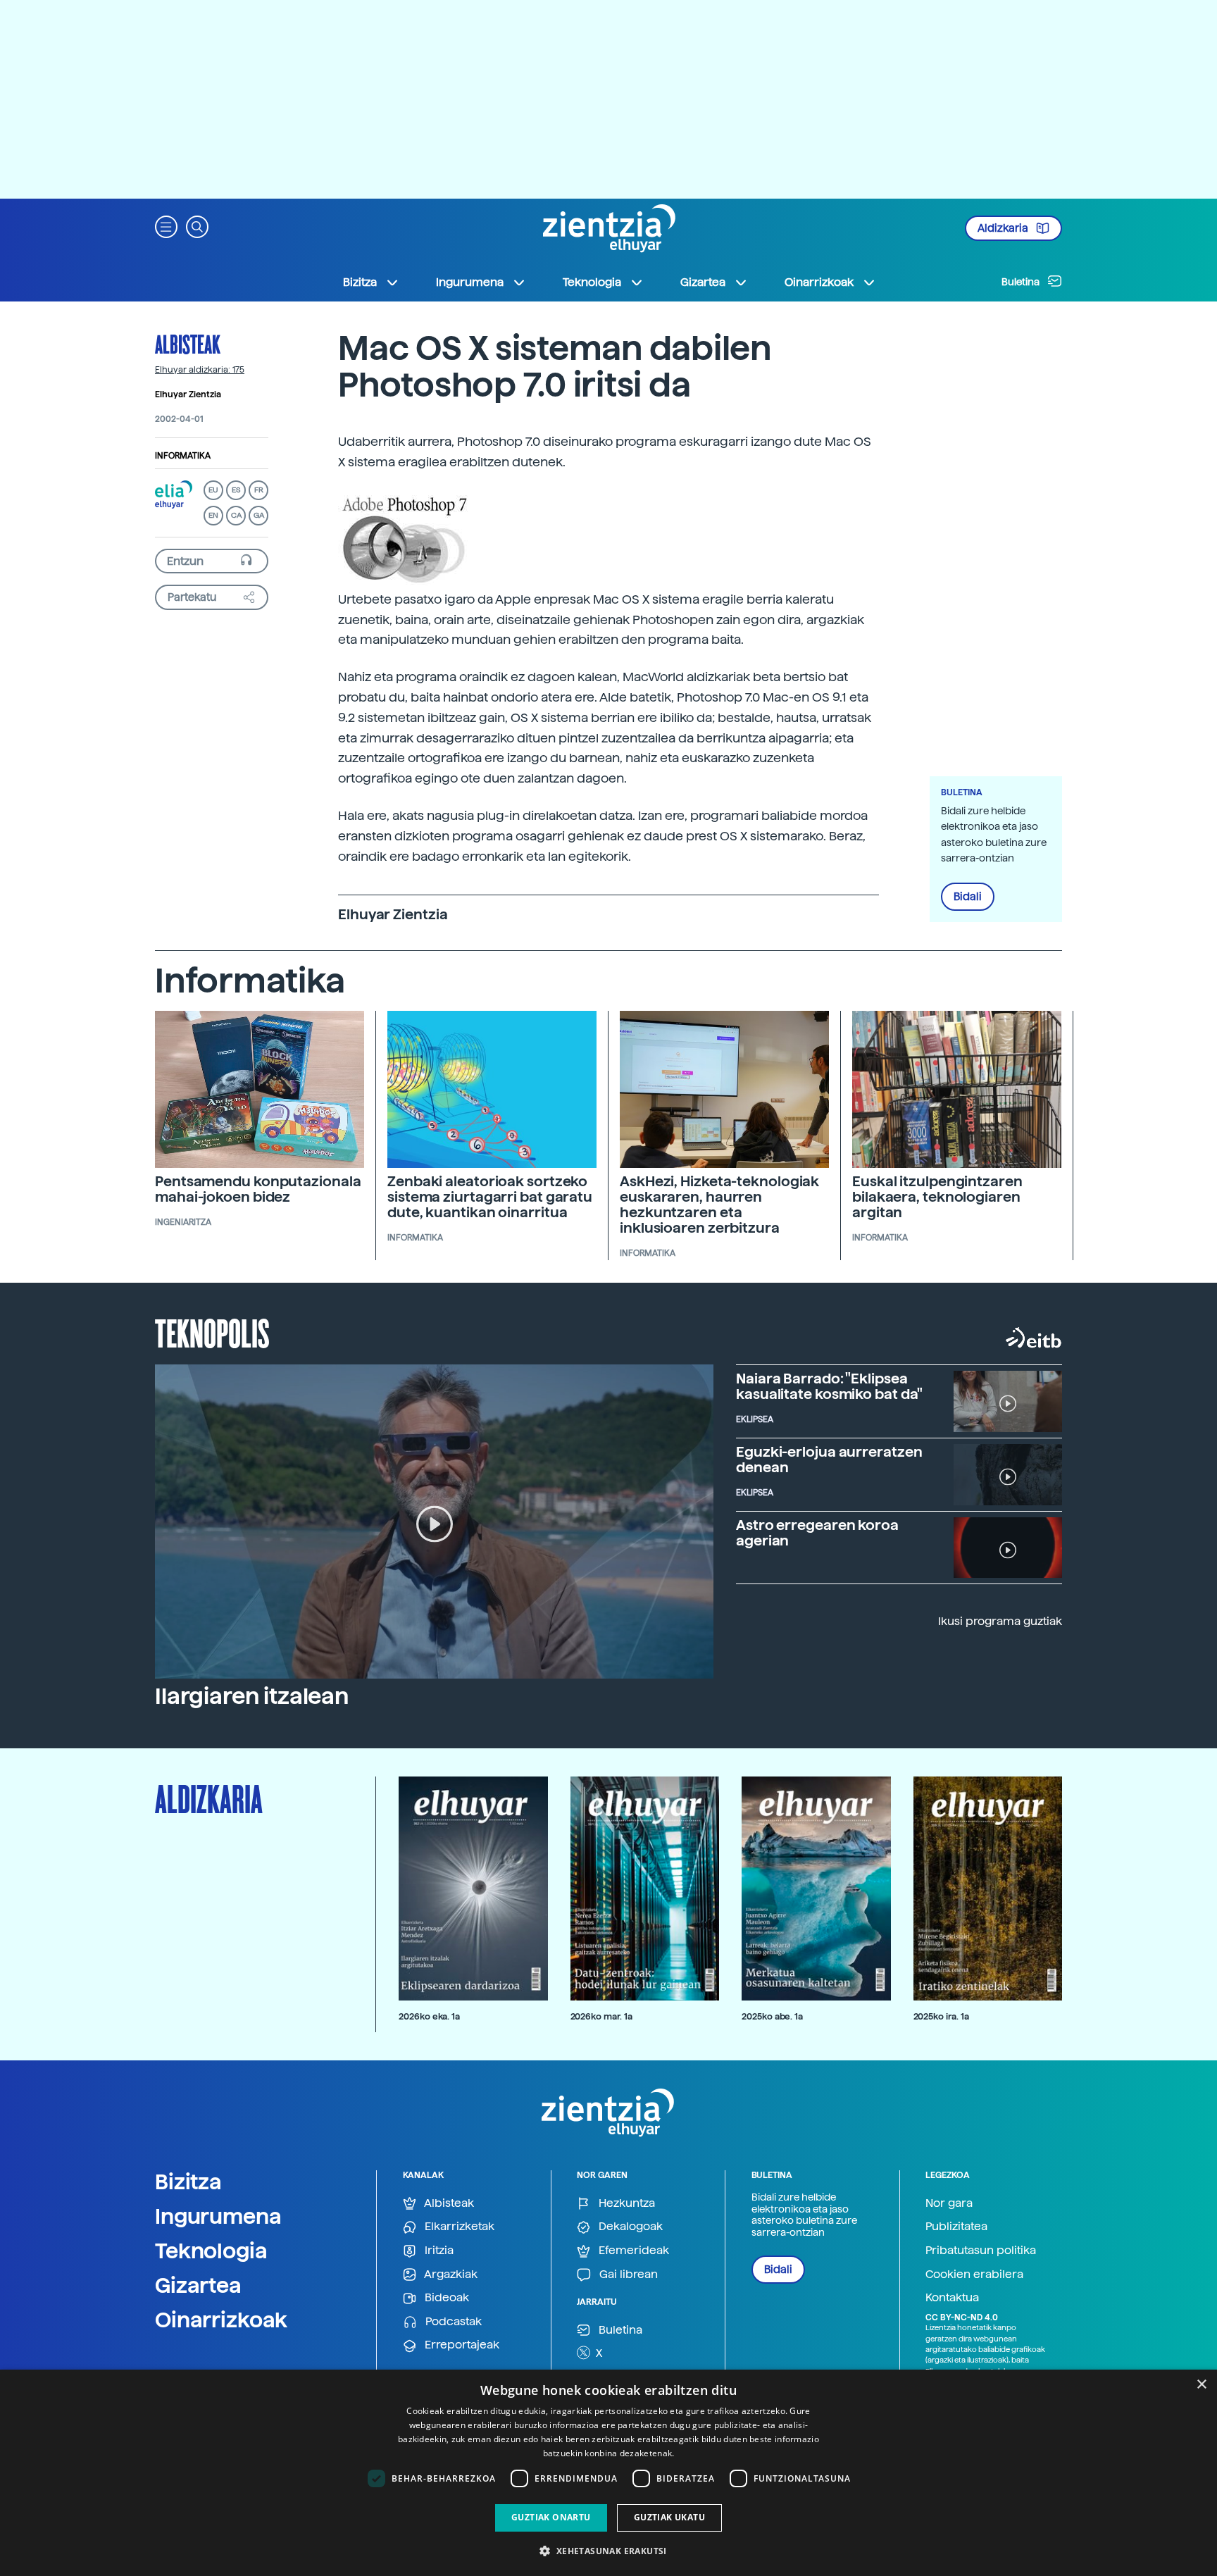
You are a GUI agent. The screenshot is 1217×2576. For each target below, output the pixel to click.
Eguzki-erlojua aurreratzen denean (829, 1460)
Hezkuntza (625, 2203)
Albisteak (188, 344)
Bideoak (445, 2297)
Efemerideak (632, 2250)
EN (213, 515)
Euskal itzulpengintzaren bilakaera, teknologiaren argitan (937, 1197)
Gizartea (198, 2285)
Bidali (968, 897)
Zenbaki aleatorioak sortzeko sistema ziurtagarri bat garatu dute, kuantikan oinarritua (490, 1197)
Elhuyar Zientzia (188, 394)
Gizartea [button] (703, 282)
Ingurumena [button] (470, 282)
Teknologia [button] (592, 282)
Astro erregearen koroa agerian (817, 1533)
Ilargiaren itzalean (252, 1696)
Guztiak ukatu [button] (669, 2517)
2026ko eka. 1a (429, 2016)
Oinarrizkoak (221, 2320)
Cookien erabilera (974, 2274)
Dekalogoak (629, 2226)
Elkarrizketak (458, 2226)
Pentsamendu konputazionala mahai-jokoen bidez (258, 1189)
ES (236, 490)
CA (236, 515)
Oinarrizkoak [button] (819, 282)
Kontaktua (952, 2297)
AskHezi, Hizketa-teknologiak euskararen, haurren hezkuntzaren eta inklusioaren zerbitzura (719, 1205)
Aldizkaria (1004, 228)
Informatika (183, 456)
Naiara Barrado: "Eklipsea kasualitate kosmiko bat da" (829, 1386)
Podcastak (452, 2321)
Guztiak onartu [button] (551, 2517)
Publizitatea (956, 2226)
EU (213, 490)
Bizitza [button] (360, 282)
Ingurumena (218, 2216)
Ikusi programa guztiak (1000, 1621)
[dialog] (608, 2473)
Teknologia (211, 2251)
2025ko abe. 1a (772, 2016)
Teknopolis (212, 1332)
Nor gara (949, 2203)
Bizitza (188, 2182)
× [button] (1201, 2385)
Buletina (1022, 282)
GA (259, 515)
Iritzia (438, 2250)
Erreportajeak (461, 2345)
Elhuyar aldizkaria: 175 (200, 370)
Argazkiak (450, 2274)
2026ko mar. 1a (601, 2016)
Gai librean (627, 2274)
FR (259, 490)
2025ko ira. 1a (941, 2016)
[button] (166, 226)
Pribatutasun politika (981, 2250)
